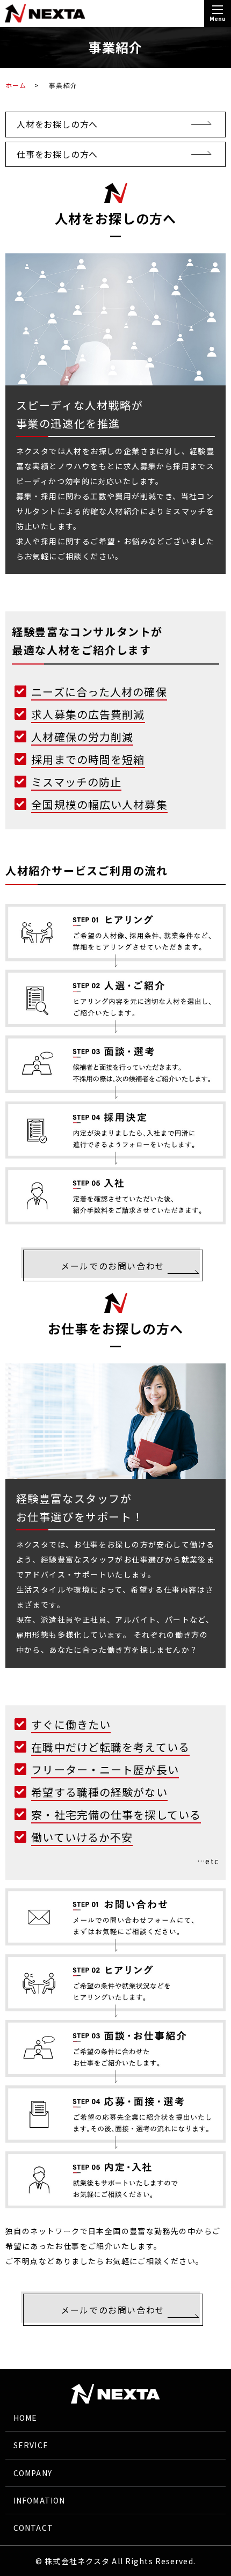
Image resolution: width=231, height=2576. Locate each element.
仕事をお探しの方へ (57, 154)
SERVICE (31, 2445)
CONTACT (33, 2528)
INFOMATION (39, 2500)
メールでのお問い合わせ (113, 1266)
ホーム (16, 85)
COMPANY (33, 2473)
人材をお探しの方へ (57, 124)
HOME (25, 2418)
